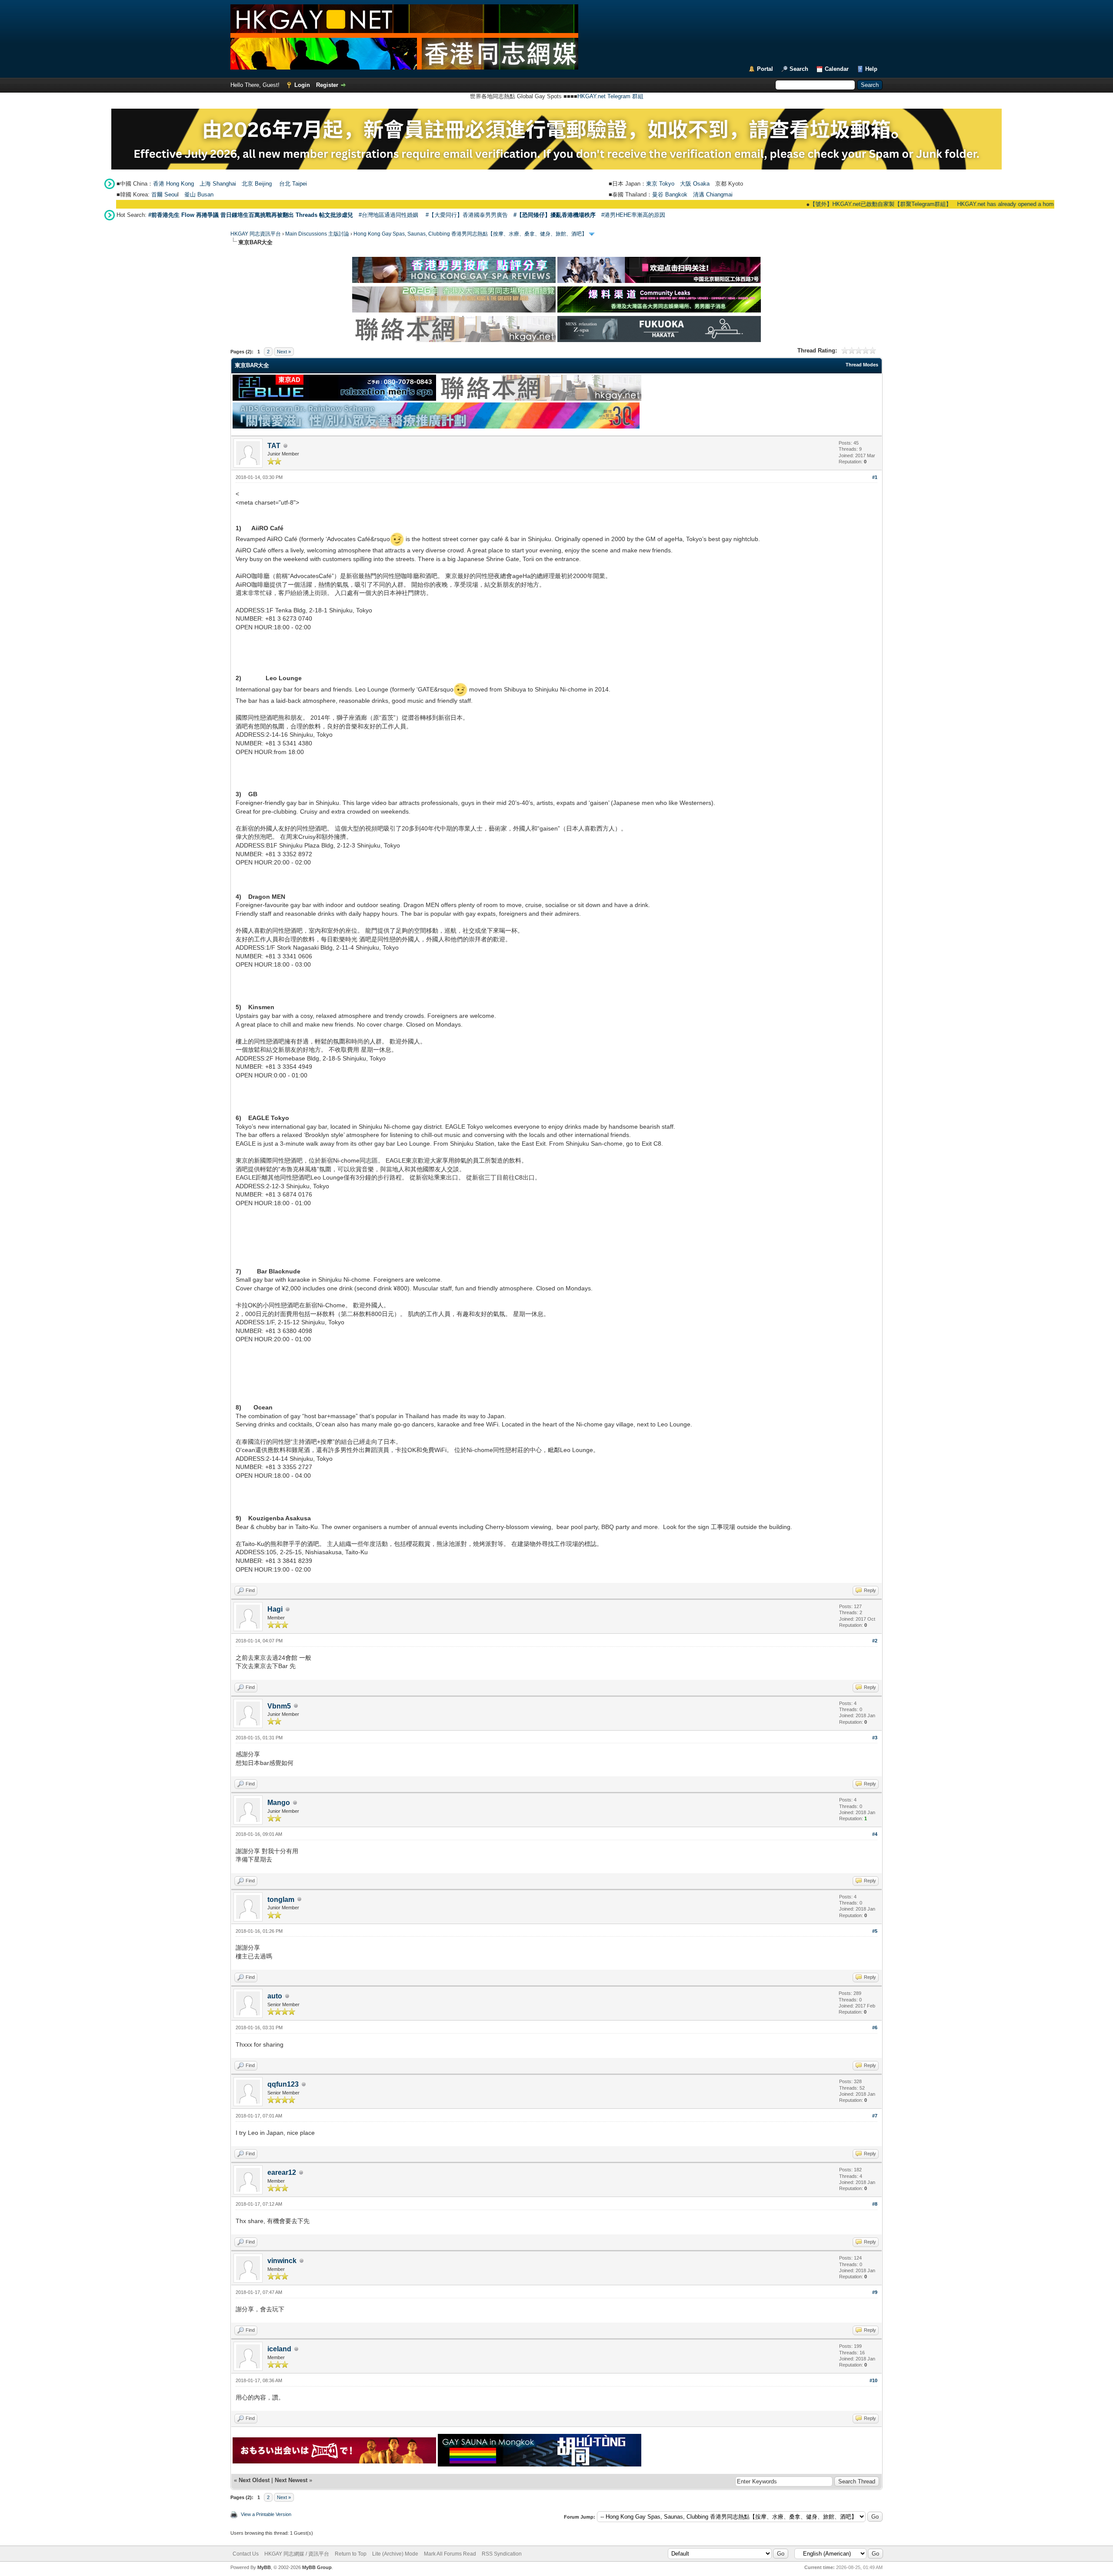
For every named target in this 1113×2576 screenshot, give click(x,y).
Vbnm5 (279, 1706)
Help (871, 69)
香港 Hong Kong (173, 184)
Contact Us (246, 2554)
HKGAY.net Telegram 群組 (610, 96)
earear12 (282, 2172)
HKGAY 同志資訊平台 (256, 234)
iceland (279, 2349)
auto (275, 1996)
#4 (875, 1834)
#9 (875, 2292)
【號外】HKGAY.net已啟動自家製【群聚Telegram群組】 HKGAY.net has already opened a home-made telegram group (888, 204)
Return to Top (351, 2554)
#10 (873, 2380)
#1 (875, 477)
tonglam (281, 1900)
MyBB (264, 2567)
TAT (274, 446)
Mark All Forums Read (450, 2554)
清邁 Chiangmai (713, 194)
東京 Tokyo (660, 184)
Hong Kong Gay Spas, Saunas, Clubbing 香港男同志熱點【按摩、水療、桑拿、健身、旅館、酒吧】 (470, 234)
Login (302, 85)
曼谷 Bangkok (670, 194)
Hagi (275, 1609)
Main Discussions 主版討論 (317, 234)
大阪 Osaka (695, 184)
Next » (284, 352)
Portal (765, 69)
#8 (875, 2204)
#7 (875, 2116)
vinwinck (282, 2261)
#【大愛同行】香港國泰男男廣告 (467, 215)
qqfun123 (283, 2084)
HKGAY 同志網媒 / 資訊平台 (297, 2554)
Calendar (837, 69)
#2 (875, 1641)
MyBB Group (317, 2567)
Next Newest (291, 2480)
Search (799, 69)
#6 (875, 2028)
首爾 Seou (164, 194)
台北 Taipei (293, 184)
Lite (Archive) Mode (395, 2554)
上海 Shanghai (218, 184)
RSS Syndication (502, 2554)
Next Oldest (254, 2480)
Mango (279, 1803)
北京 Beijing (257, 184)
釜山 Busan (199, 194)
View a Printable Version (266, 2514)
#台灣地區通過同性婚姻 (388, 215)
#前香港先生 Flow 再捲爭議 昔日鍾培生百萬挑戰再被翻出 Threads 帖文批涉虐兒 (251, 215)
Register (327, 85)
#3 (875, 1738)
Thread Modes (862, 365)
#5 (875, 1931)
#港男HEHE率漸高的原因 (633, 215)
